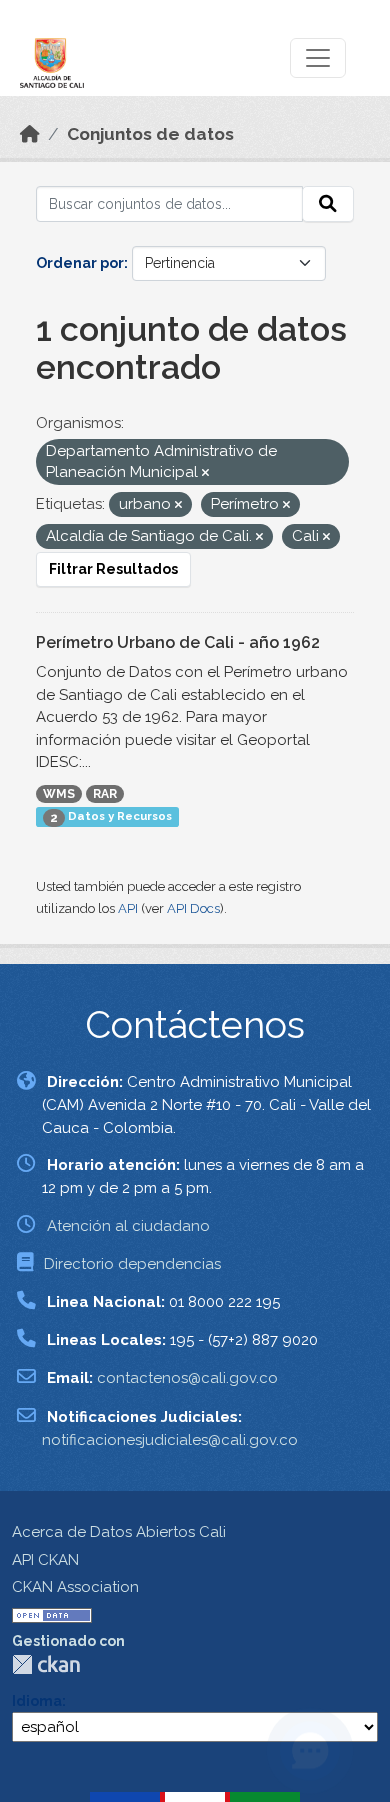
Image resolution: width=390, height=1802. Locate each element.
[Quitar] (205, 473)
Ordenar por (80, 263)
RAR (105, 794)
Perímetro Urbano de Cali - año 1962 (178, 642)
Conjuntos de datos (150, 134)
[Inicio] (30, 134)
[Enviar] (328, 204)
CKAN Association (75, 1587)
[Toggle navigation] (318, 58)
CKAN (46, 1664)
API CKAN (45, 1560)
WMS (59, 794)
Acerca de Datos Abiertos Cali (119, 1532)
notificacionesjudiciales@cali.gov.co (170, 1440)
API (128, 908)
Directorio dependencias (132, 1264)
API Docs (193, 908)
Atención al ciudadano (128, 1226)
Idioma (37, 1701)
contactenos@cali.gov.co (187, 1378)
